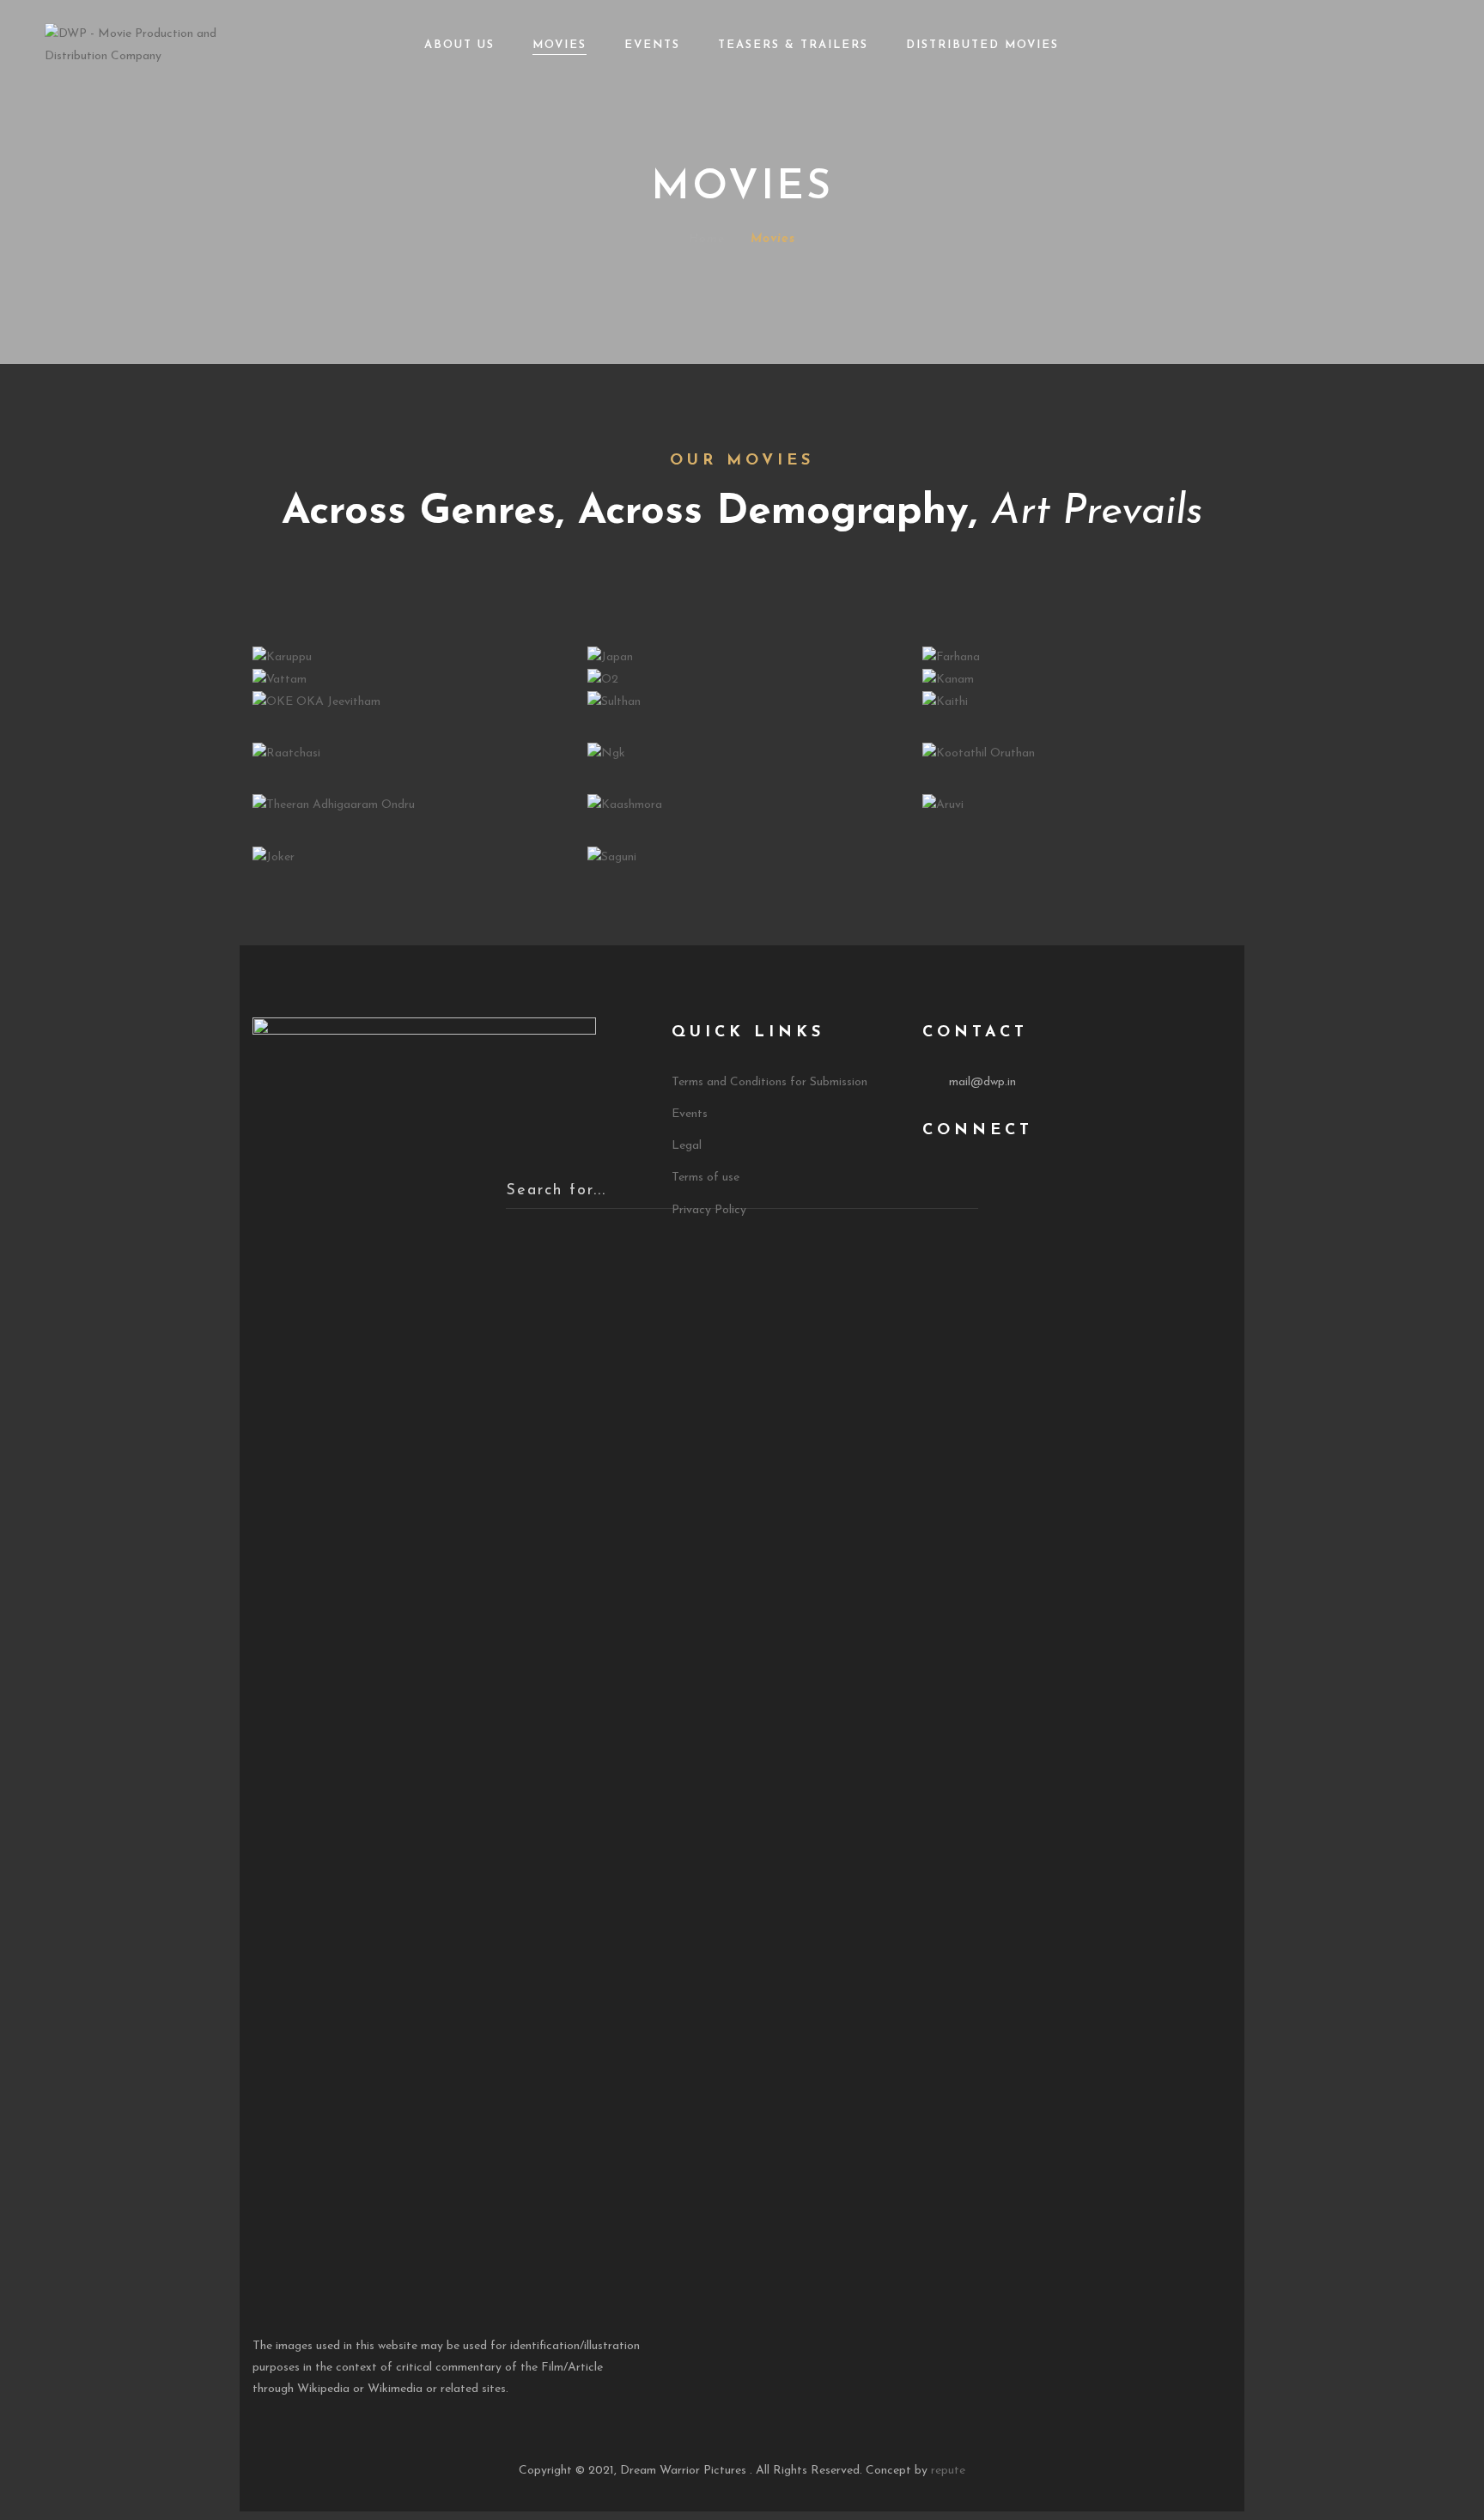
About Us (459, 45)
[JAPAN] (610, 656)
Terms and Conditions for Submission (769, 1082)
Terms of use (706, 1178)
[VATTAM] (280, 679)
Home (707, 239)
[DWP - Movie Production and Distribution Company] (157, 44)
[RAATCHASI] (286, 753)
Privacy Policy (709, 1210)
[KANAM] (948, 679)
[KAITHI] (945, 701)
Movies (560, 45)
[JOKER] (274, 856)
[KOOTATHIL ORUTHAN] (979, 753)
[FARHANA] (951, 656)
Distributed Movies (982, 45)
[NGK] (606, 753)
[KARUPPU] (282, 656)
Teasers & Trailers (793, 45)
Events (652, 45)
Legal (687, 1146)
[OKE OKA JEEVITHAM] (316, 701)
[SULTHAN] (614, 701)
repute (948, 2471)
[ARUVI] (943, 805)
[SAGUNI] (612, 856)
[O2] (603, 679)
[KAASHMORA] (625, 805)
